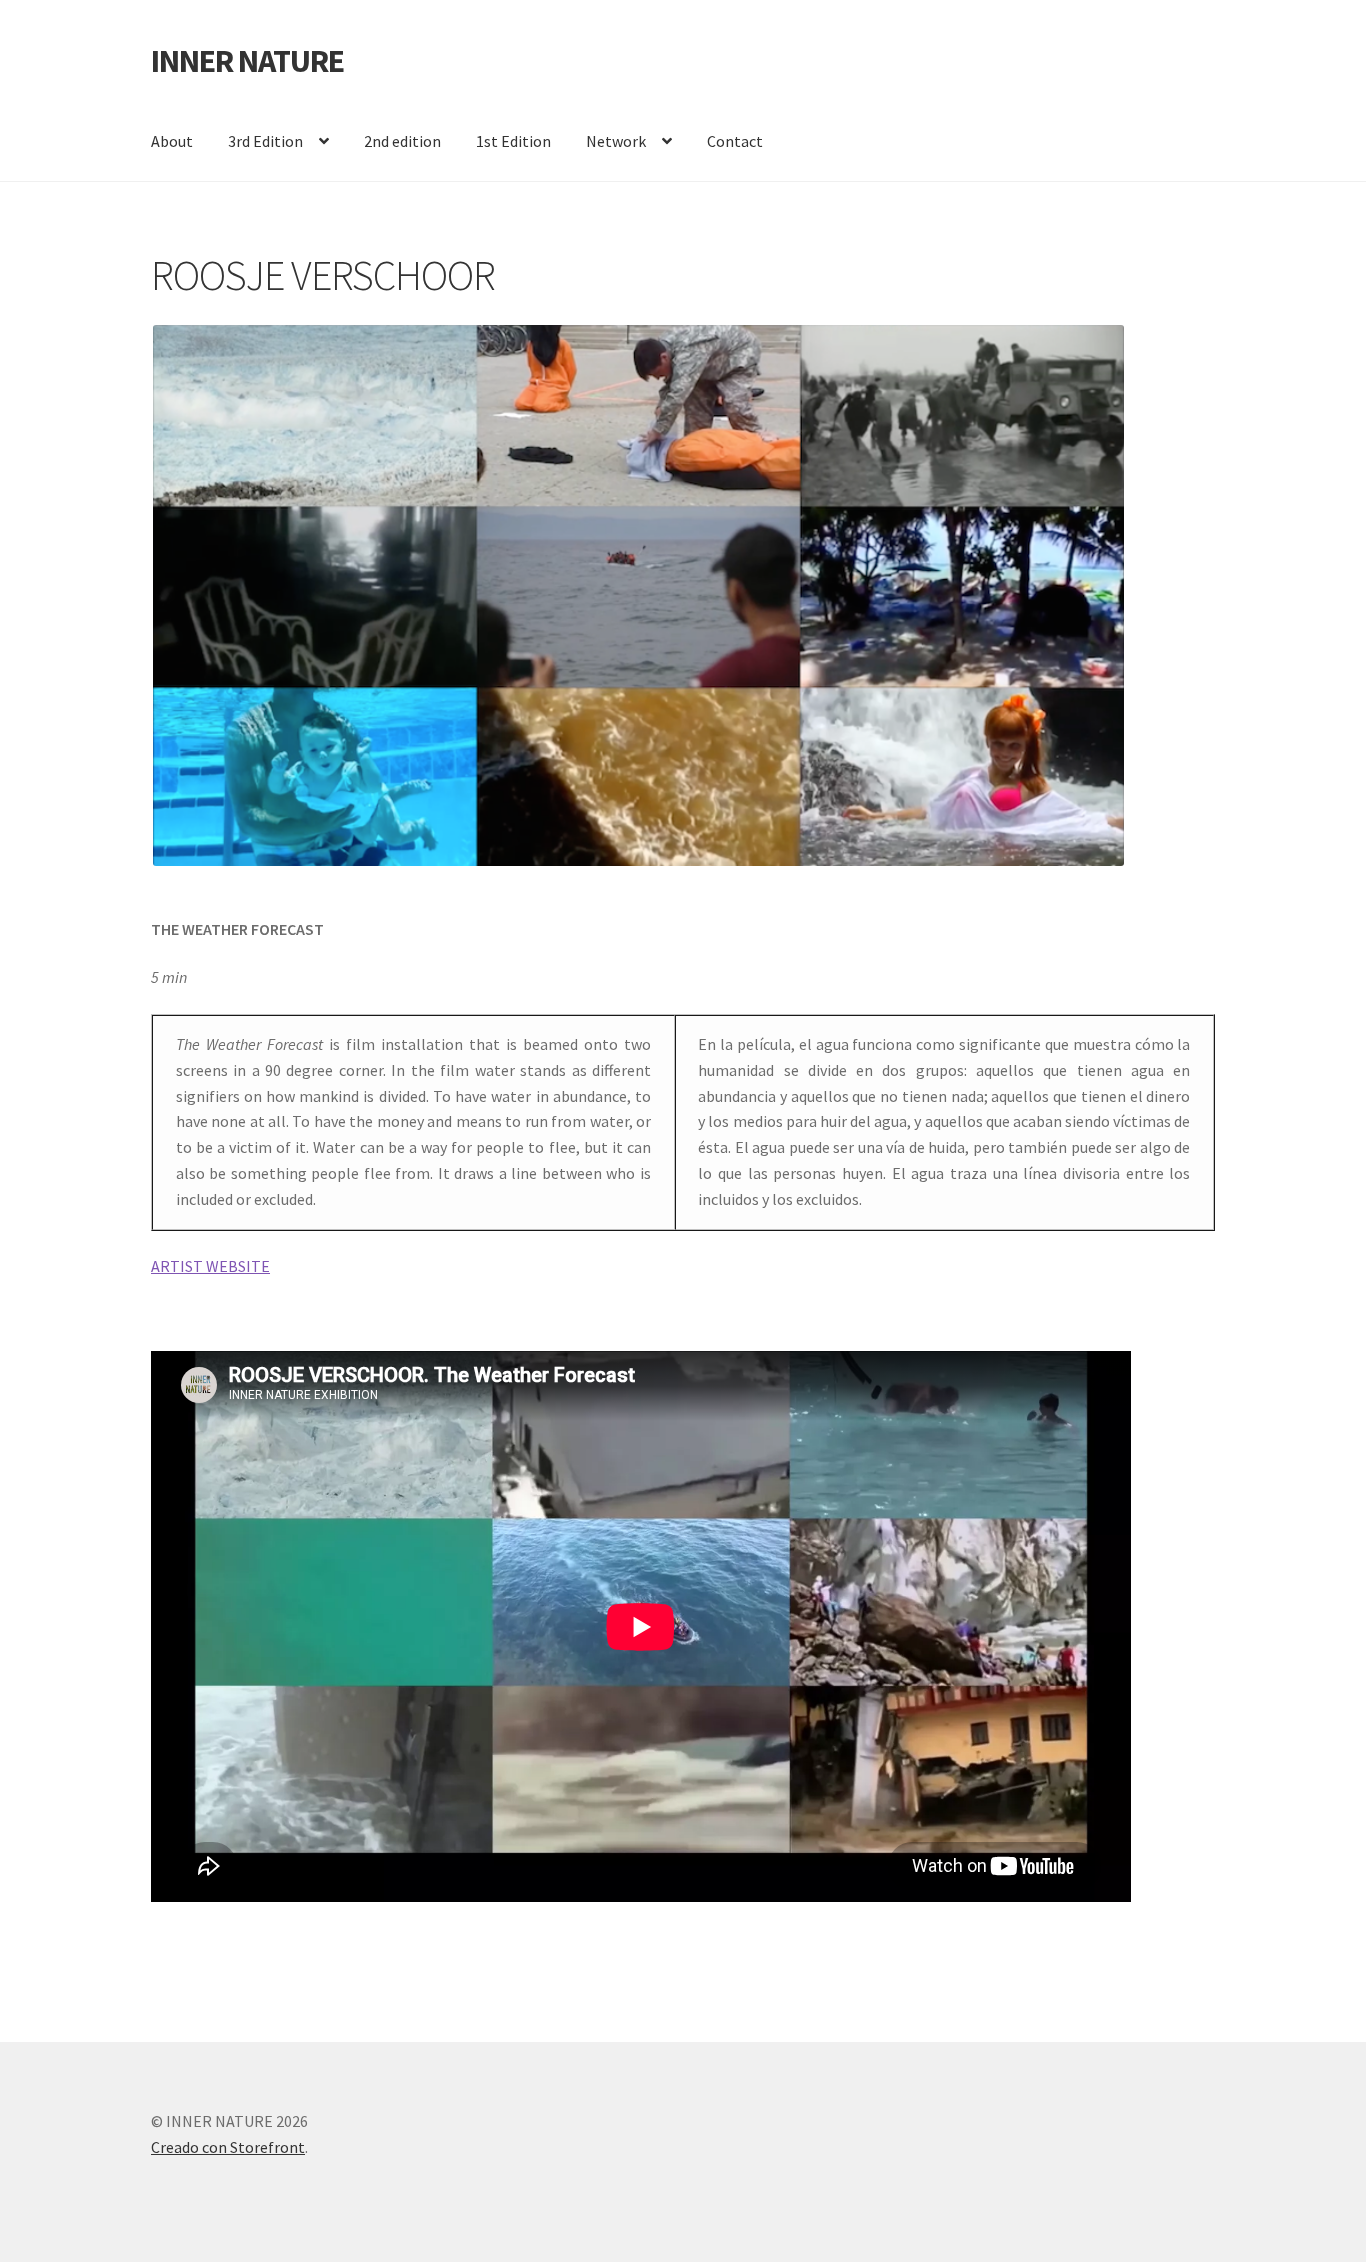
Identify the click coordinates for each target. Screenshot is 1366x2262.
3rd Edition (265, 141)
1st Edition (513, 141)
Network (616, 141)
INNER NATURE (247, 61)
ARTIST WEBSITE (210, 1266)
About (172, 141)
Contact (735, 141)
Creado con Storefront (228, 2147)
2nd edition (402, 141)
